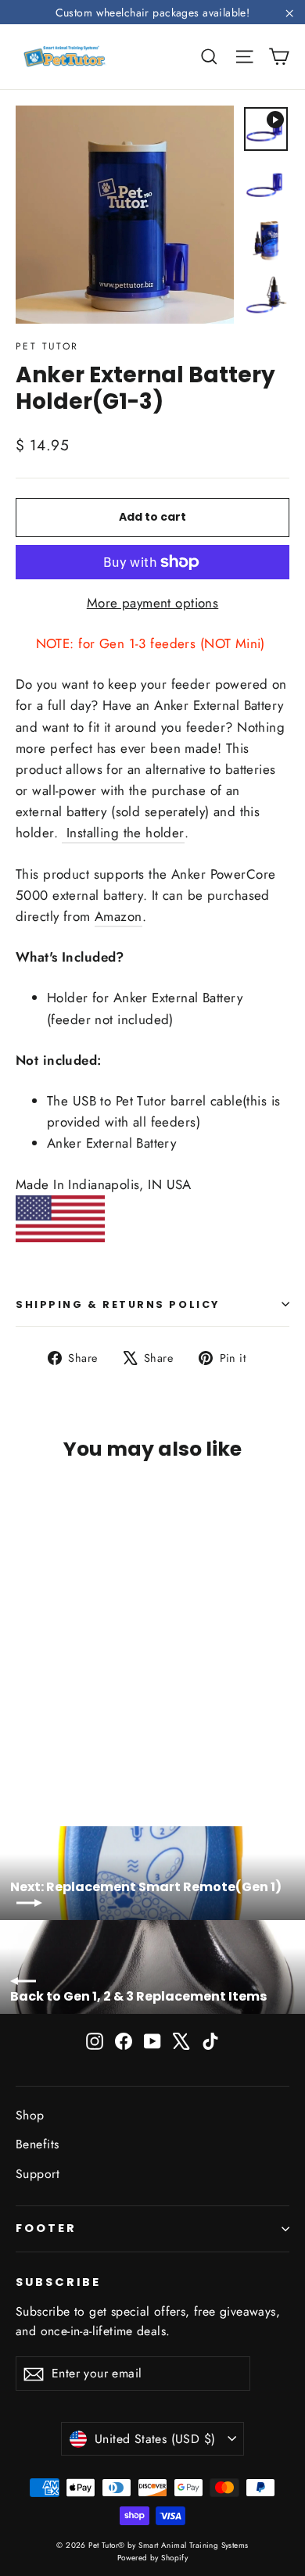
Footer (46, 2228)
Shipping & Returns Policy (118, 1304)
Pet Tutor (47, 346)
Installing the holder (123, 833)
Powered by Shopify (153, 2558)
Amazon (118, 916)
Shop (30, 2115)
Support (38, 2174)
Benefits (37, 2144)
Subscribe (58, 2282)
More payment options (153, 603)
